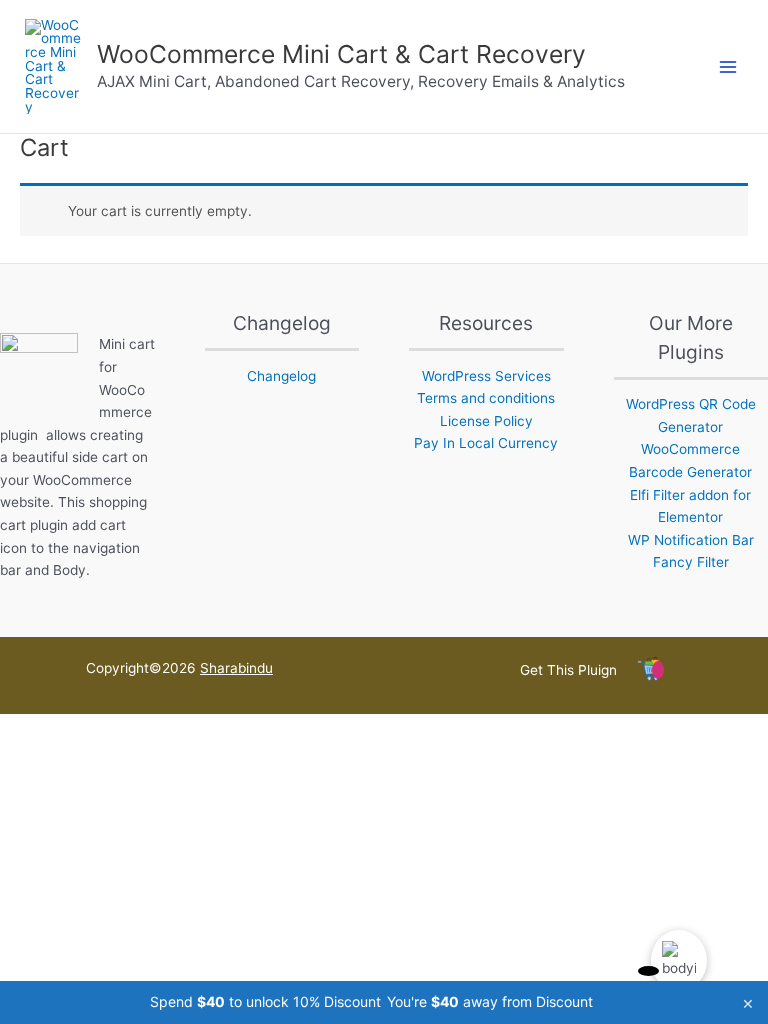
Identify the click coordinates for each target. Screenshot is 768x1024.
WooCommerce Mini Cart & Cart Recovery (341, 54)
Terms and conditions (486, 398)
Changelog (281, 376)
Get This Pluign (568, 670)
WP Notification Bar (691, 540)
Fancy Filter (691, 562)
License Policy (486, 421)
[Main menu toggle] (728, 66)
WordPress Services (486, 376)
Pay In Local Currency (486, 443)
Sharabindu (236, 668)
